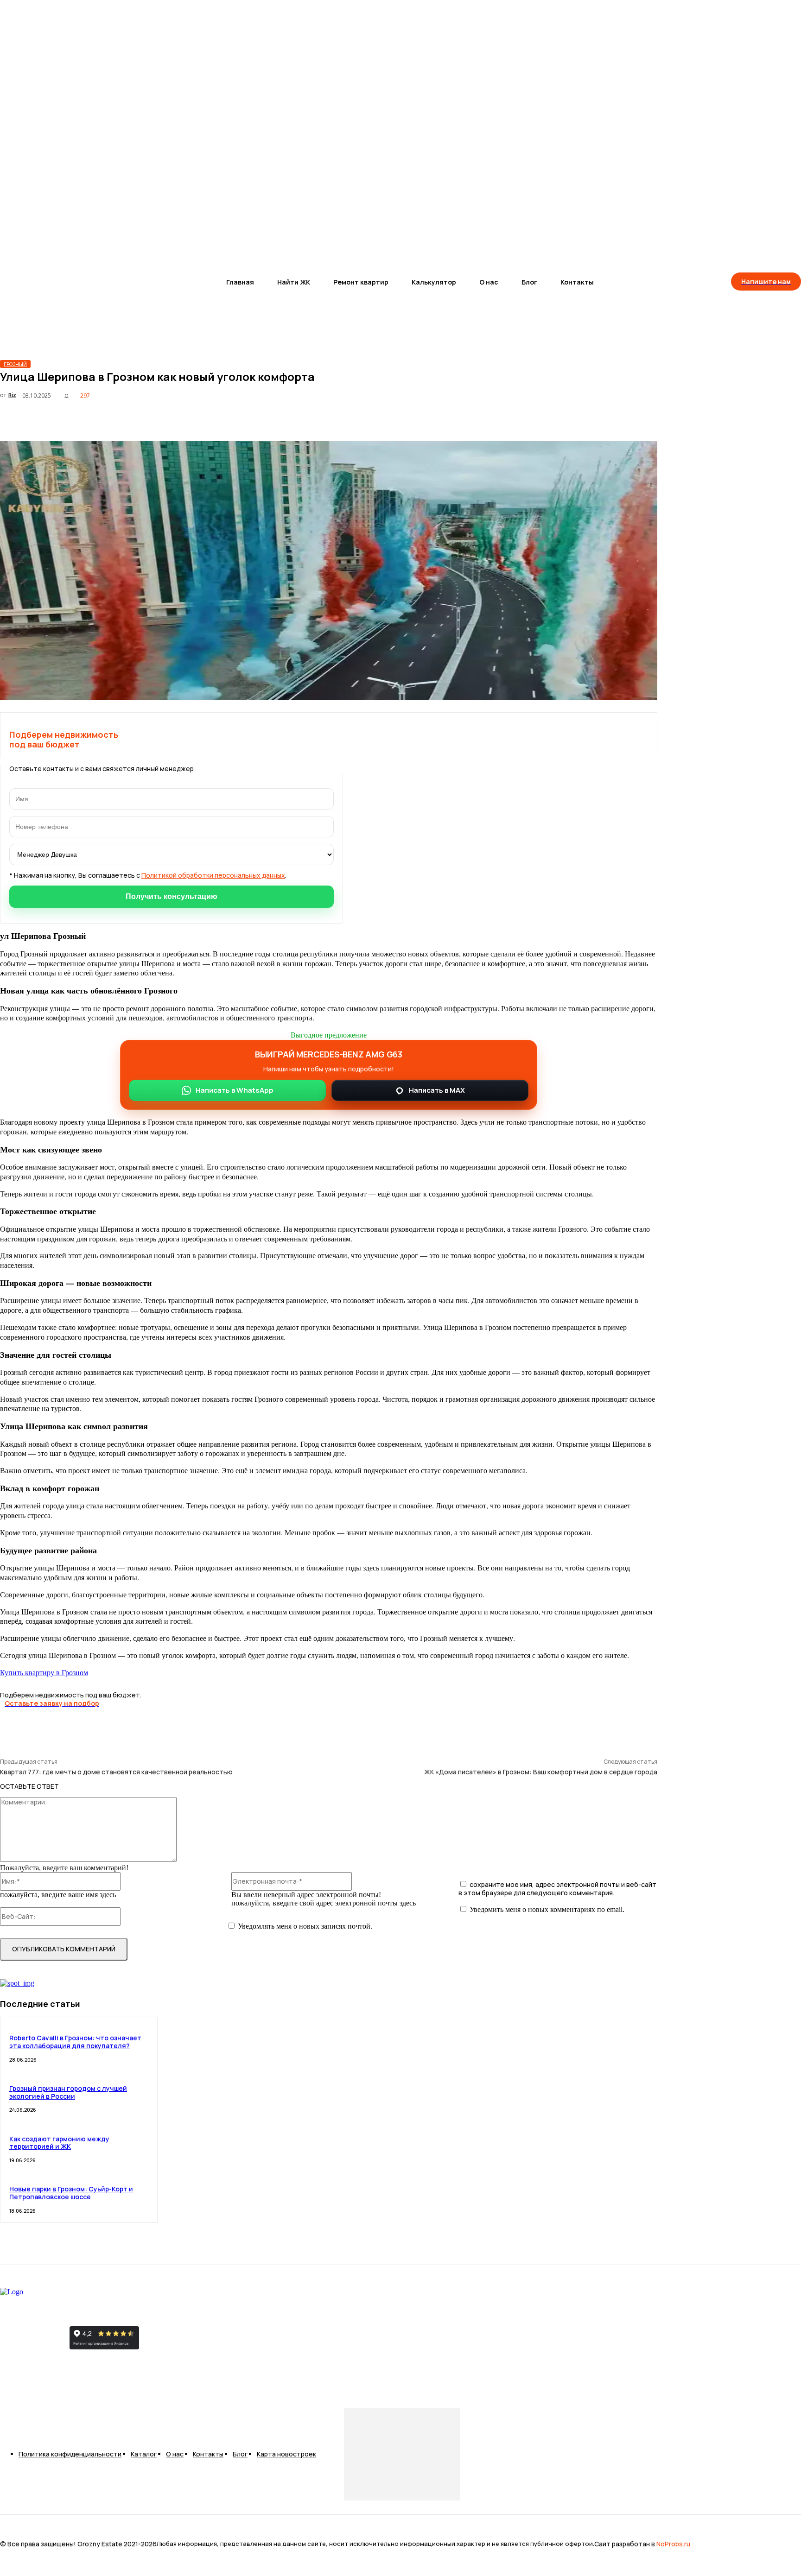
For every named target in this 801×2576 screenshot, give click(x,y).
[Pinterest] (541, 418)
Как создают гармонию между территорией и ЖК (59, 2143)
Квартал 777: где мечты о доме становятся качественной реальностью (116, 1772)
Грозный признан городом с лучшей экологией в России (68, 2092)
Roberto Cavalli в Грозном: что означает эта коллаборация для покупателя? (75, 2042)
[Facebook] (508, 418)
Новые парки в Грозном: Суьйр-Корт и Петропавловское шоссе (71, 2193)
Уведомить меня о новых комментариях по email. (547, 1909)
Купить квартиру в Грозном (44, 1672)
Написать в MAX (437, 1090)
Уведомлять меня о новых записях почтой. (305, 1926)
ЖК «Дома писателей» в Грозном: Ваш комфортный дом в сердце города (541, 1772)
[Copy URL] (475, 418)
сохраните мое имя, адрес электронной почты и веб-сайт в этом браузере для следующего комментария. (557, 1889)
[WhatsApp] (575, 418)
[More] (642, 418)
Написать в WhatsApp (235, 1090)
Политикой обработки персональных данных (213, 875)
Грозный (15, 364)
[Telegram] (608, 418)
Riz (12, 395)
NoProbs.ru (673, 2544)
